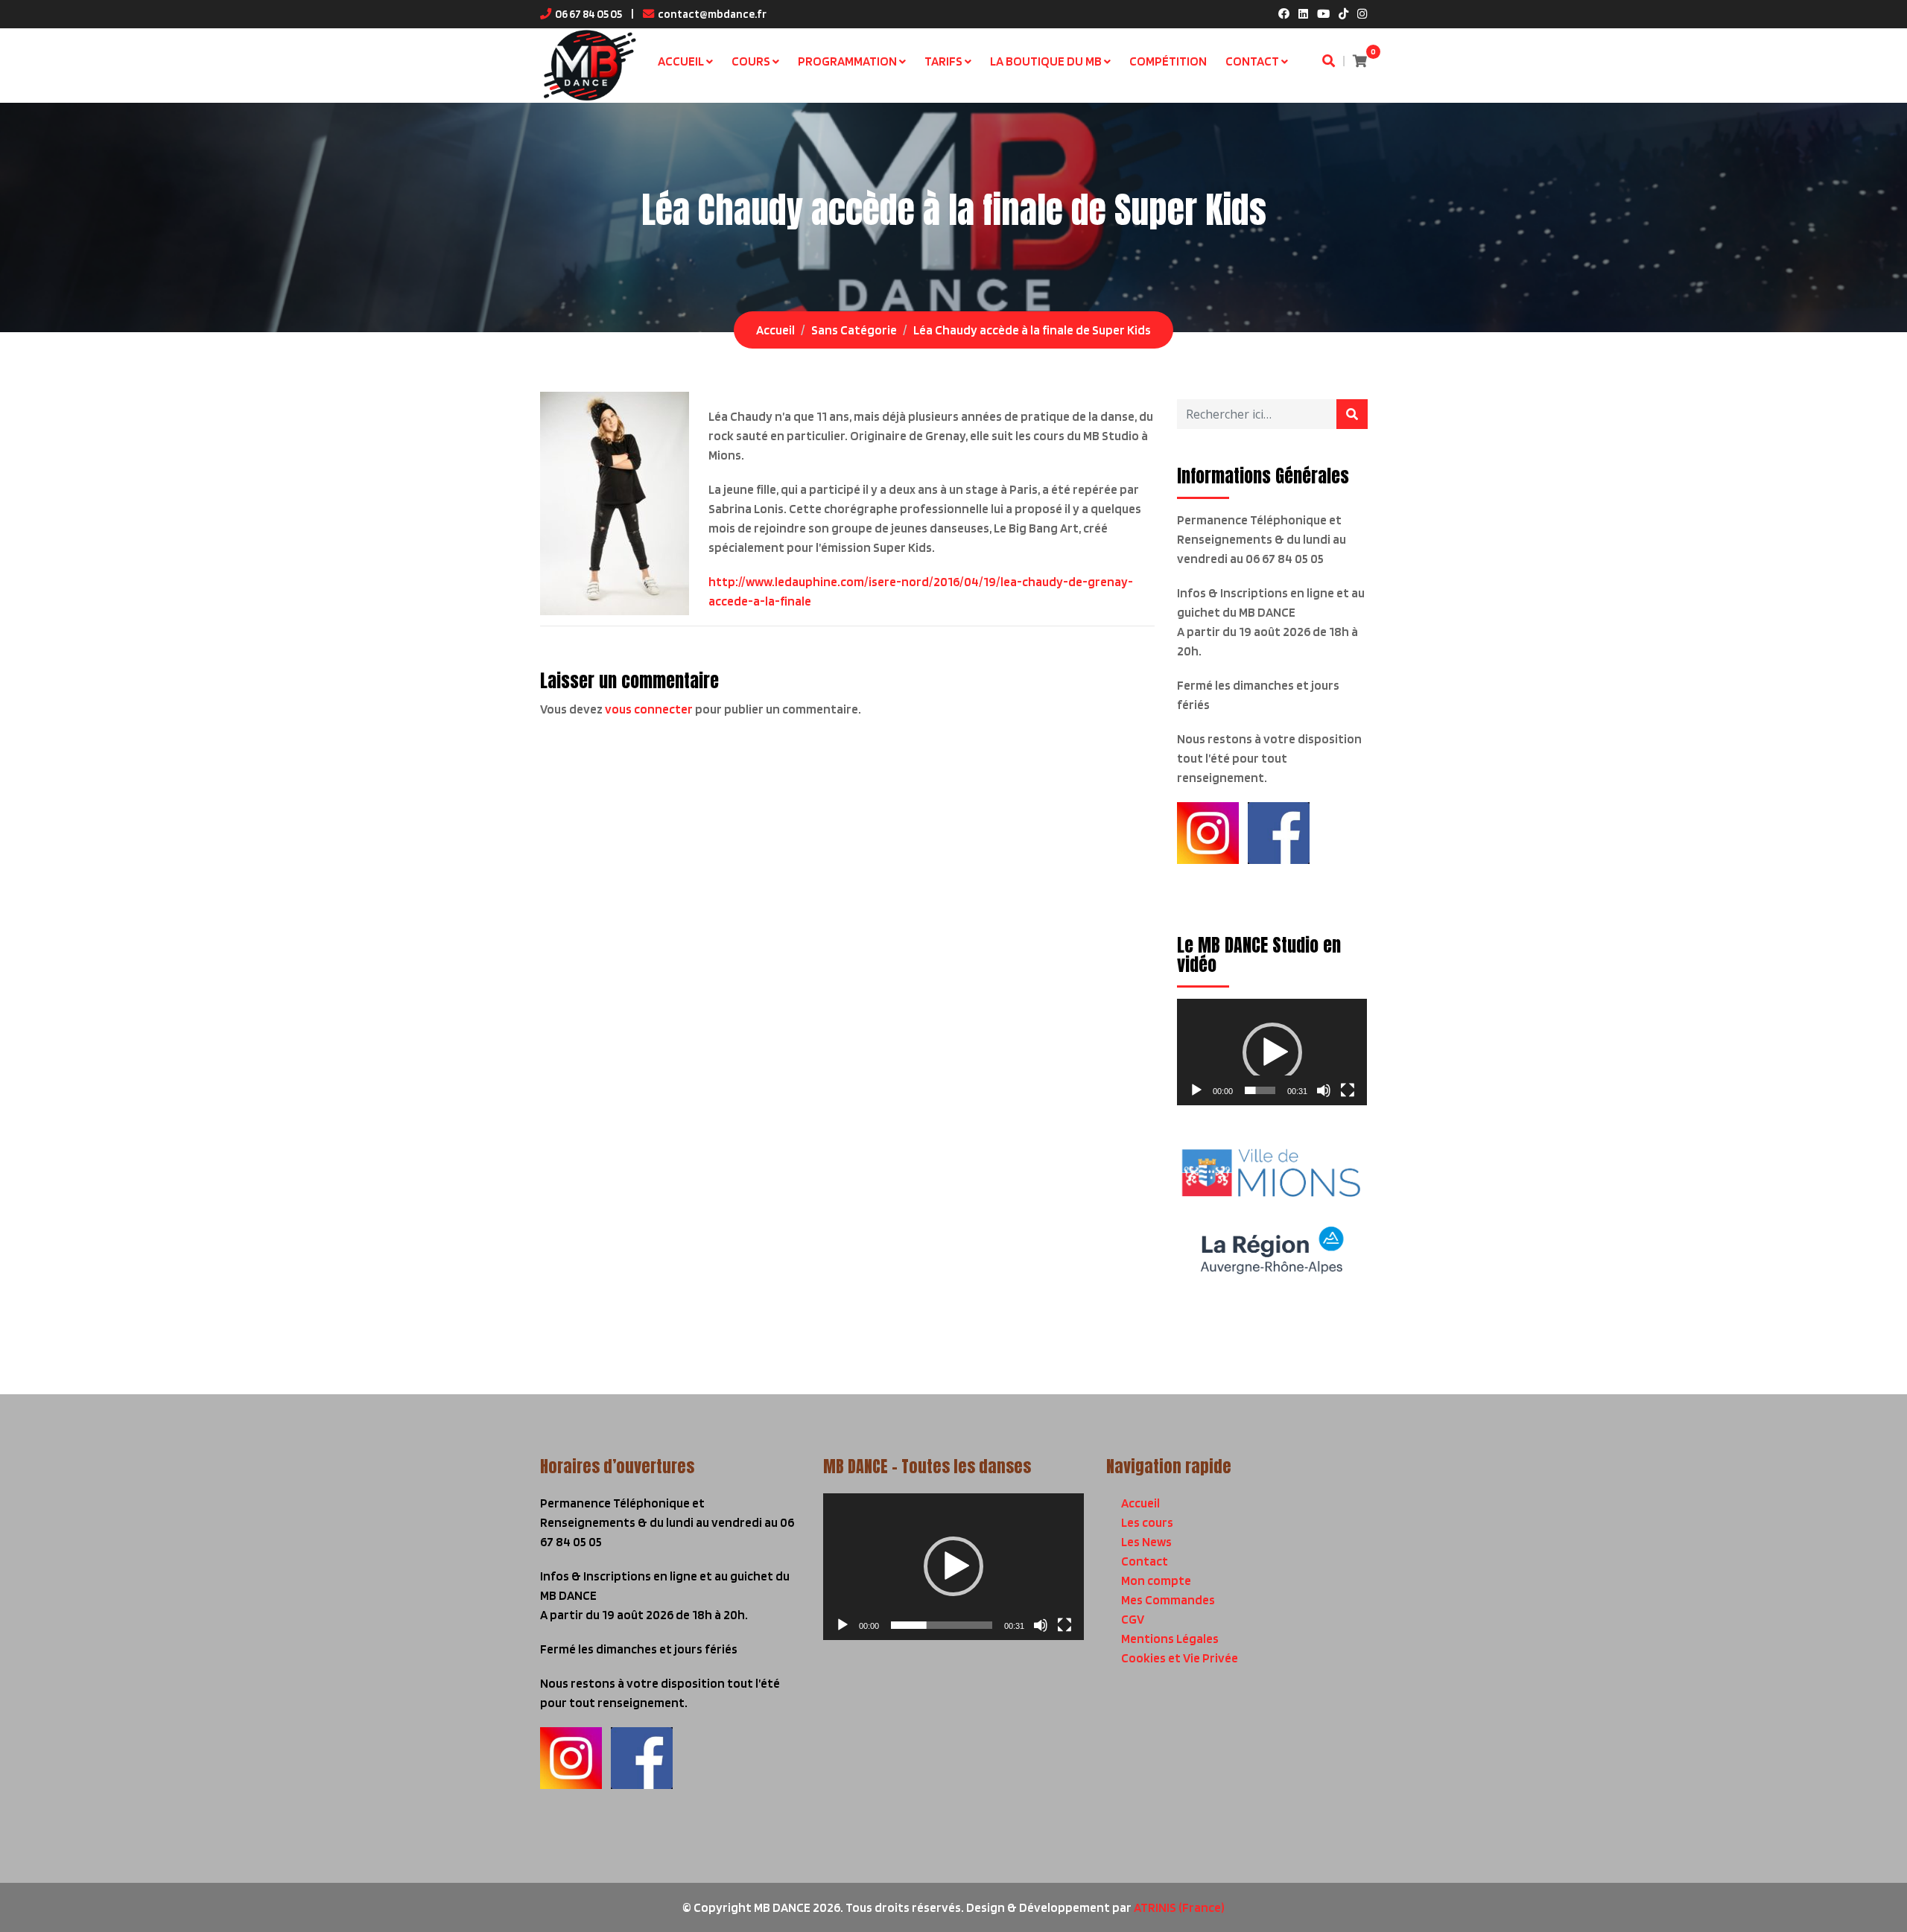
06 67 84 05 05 (588, 14)
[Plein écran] (1348, 1090)
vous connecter (649, 709)
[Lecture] (1196, 1090)
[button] (1272, 1052)
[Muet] (1324, 1090)
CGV (1133, 1619)
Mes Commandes (1168, 1600)
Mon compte (1156, 1580)
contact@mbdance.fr (712, 14)
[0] (1360, 61)
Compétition (1168, 61)
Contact (1252, 61)
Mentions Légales (1170, 1639)
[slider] (1260, 1090)
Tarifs (943, 61)
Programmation (847, 61)
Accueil (681, 61)
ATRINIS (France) (1179, 1907)
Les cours (1147, 1522)
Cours (751, 61)
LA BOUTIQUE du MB (1046, 61)
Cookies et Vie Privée (1180, 1658)
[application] (1272, 1052)
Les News (1146, 1542)
